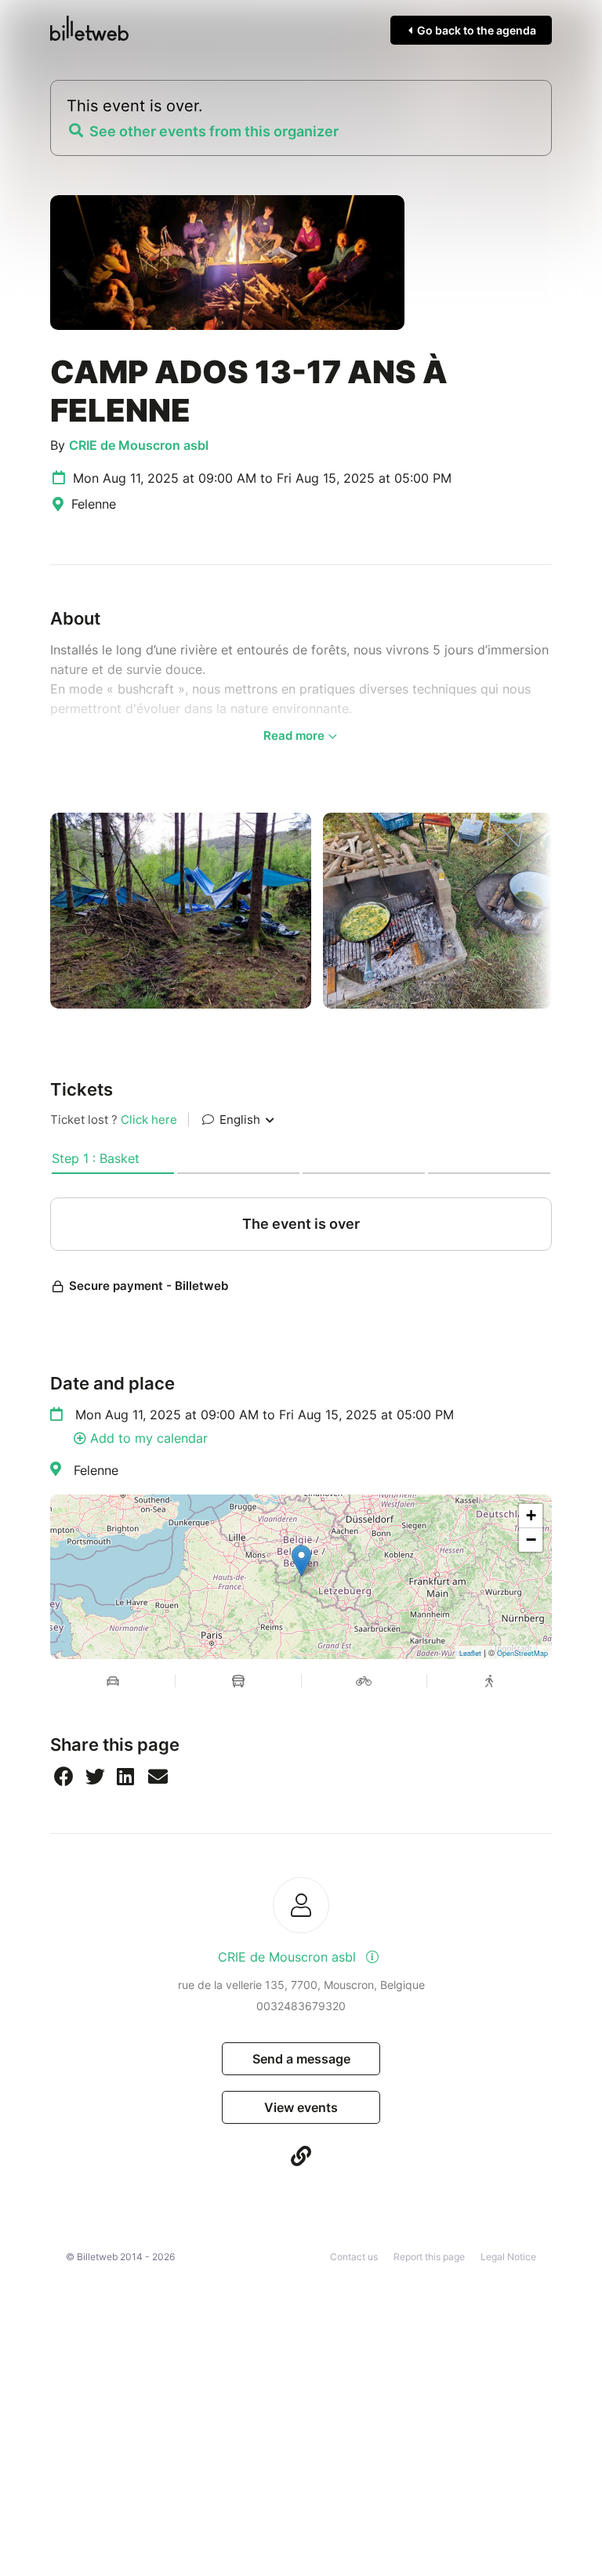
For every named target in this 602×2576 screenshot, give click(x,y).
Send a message (301, 2059)
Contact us (354, 2257)
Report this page (429, 2257)
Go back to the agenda (475, 30)
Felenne (96, 1470)
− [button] (531, 1540)
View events (301, 2107)
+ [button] (531, 1515)
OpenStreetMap (522, 1653)
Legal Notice (508, 2257)
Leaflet (470, 1653)
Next (564, 911)
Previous (38, 911)
